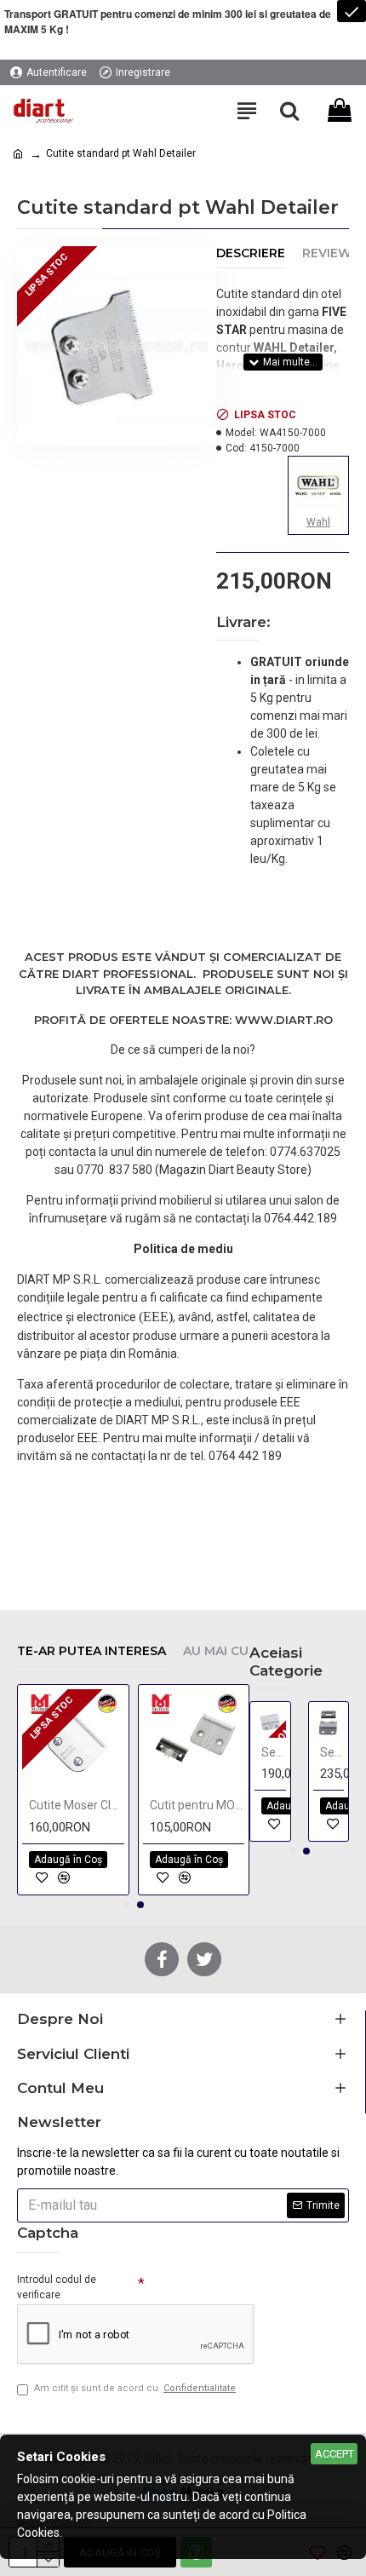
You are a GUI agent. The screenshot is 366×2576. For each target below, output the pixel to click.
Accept (335, 2454)
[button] (127, 1905)
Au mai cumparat (242, 1651)
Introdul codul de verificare (57, 2287)
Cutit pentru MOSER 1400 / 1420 (197, 1805)
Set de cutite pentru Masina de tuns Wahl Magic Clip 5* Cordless (332, 1752)
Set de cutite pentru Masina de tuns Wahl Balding (274, 1752)
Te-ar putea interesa (91, 1651)
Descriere (251, 253)
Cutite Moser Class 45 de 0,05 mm (77, 1805)
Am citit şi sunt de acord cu (135, 2388)
